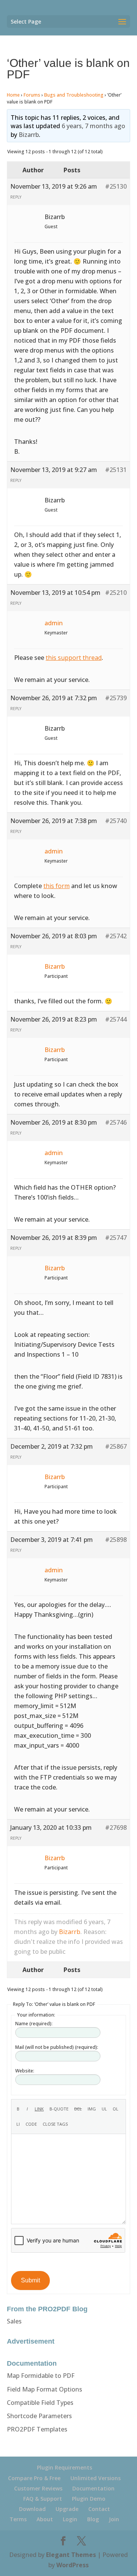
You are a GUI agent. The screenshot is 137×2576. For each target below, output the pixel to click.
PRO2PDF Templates (37, 2429)
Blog (93, 2519)
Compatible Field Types (40, 2403)
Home (13, 95)
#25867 (116, 1446)
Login (70, 2519)
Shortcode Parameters (39, 2416)
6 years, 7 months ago (93, 126)
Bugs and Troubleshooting (74, 95)
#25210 (116, 593)
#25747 (116, 1238)
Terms (18, 2519)
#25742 (116, 936)
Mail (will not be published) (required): (57, 2047)
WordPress (72, 2565)
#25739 (116, 698)
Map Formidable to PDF (41, 2376)
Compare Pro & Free (34, 2478)
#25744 (116, 1019)
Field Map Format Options (45, 2389)
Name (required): (34, 2024)
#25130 (116, 186)
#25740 (116, 821)
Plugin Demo (89, 2499)
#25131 (116, 470)
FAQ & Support (43, 2499)
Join (114, 2519)
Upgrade (67, 2509)
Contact (99, 2509)
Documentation (93, 2488)
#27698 (116, 1828)
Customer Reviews (38, 2488)
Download (32, 2509)
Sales (14, 2321)
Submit (30, 2280)
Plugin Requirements (65, 2467)
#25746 (116, 1122)
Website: (25, 2071)
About (45, 2519)
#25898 (116, 1540)
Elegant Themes (71, 2555)
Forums (32, 95)
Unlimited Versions (96, 2478)
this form (57, 886)
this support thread (74, 658)
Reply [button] (16, 197)
